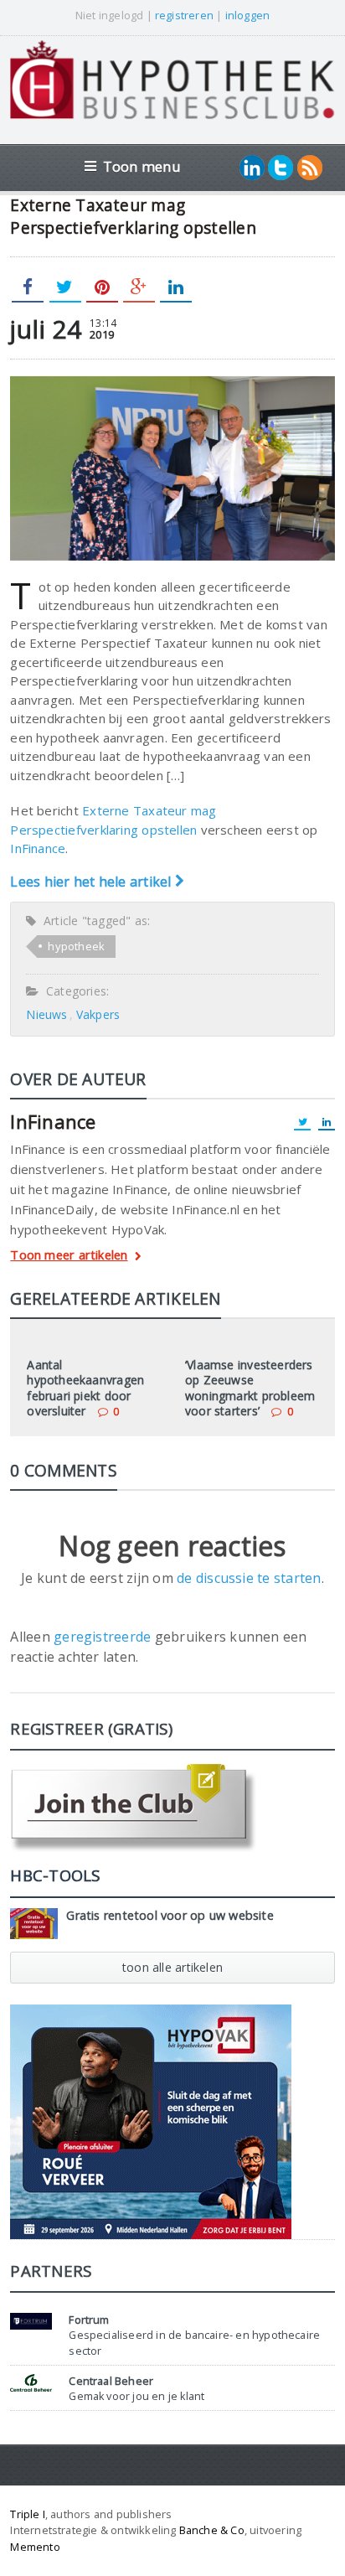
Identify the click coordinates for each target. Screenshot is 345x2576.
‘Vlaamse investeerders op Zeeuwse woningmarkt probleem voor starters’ (250, 1388)
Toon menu (142, 166)
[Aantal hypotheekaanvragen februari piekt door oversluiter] (94, 1342)
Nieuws (46, 1014)
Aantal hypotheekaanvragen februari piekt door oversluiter (85, 1388)
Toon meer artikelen (69, 1256)
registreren (184, 15)
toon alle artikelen (172, 1967)
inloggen (248, 15)
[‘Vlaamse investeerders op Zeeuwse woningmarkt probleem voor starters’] (251, 1342)
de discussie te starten (249, 1578)
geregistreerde (104, 1637)
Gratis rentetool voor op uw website (170, 1915)
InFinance (38, 848)
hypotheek (76, 946)
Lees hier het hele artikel (92, 882)
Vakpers (98, 1014)
